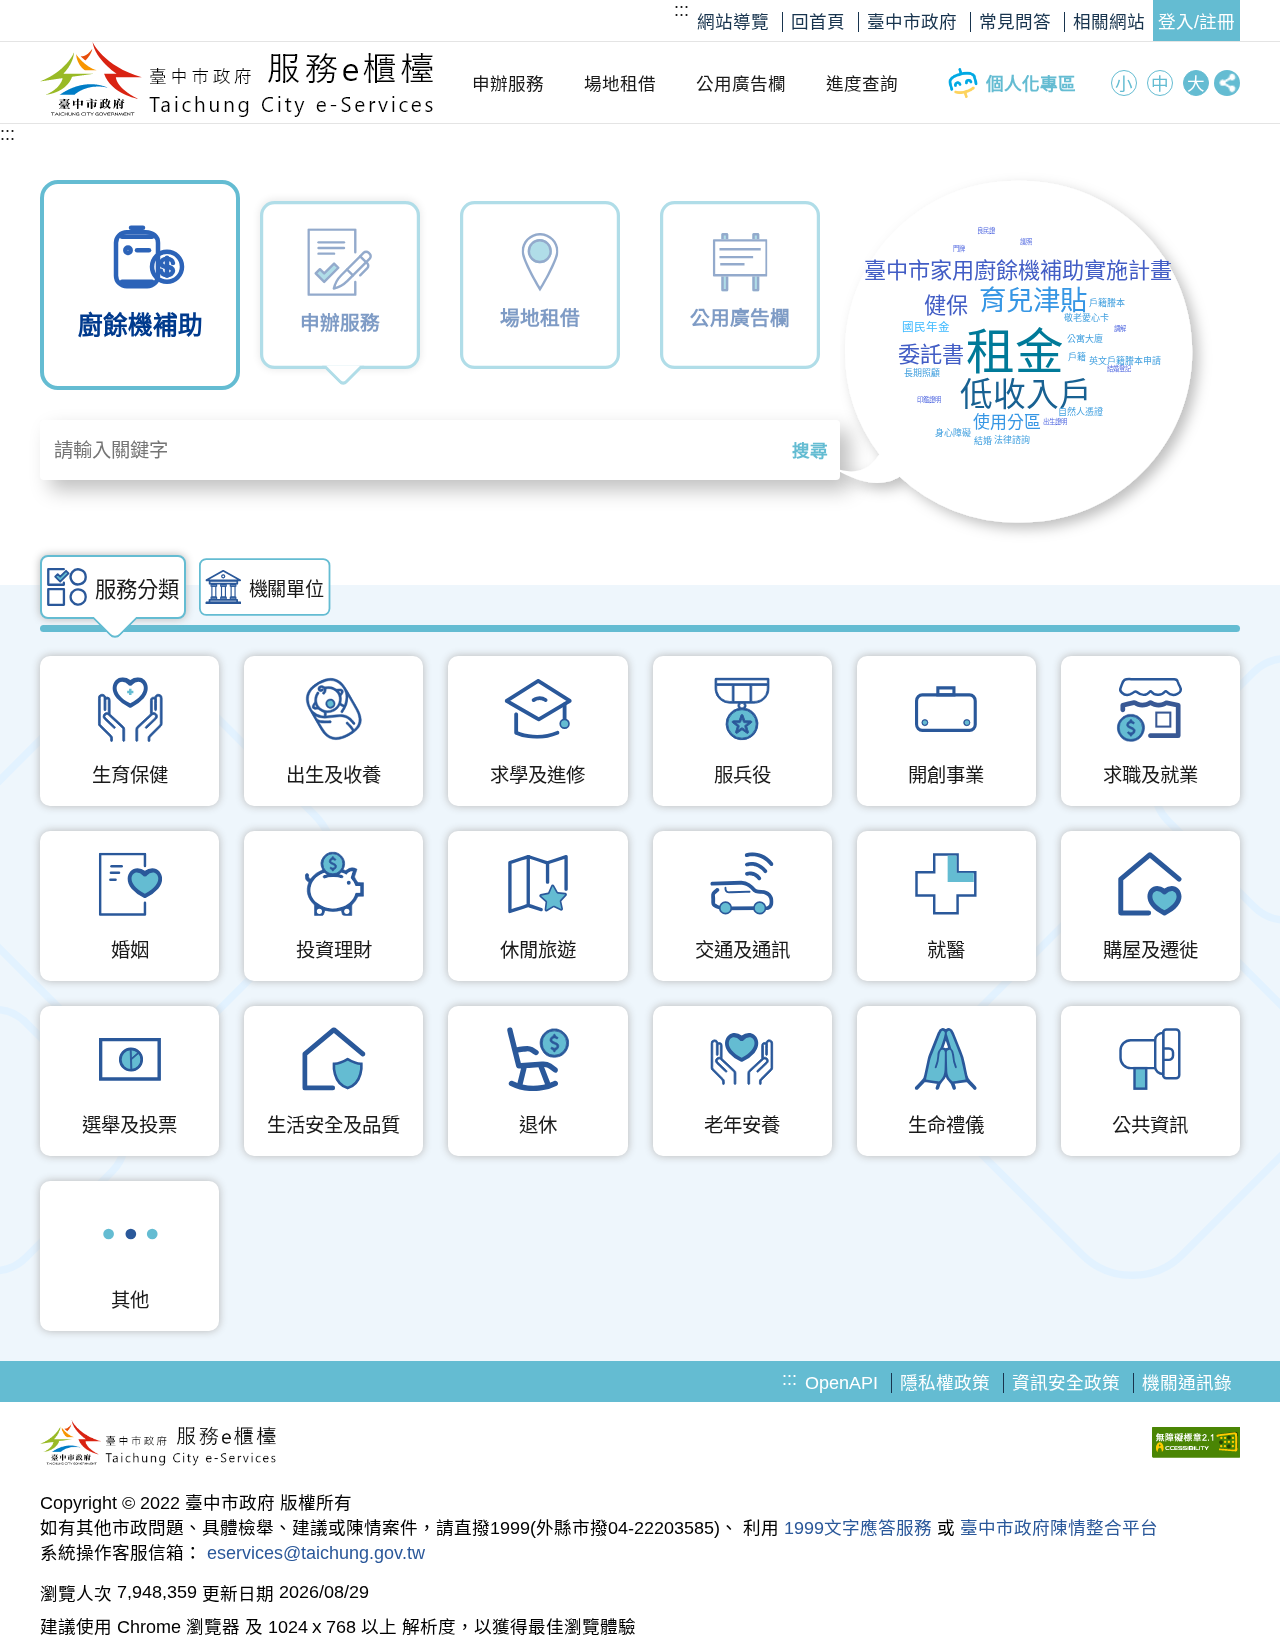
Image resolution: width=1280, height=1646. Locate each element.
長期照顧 (922, 373)
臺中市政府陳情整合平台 (1059, 1528)
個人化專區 (1031, 84)
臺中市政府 (912, 22)
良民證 (986, 230)
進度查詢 (862, 84)
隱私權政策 (945, 1383)
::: (681, 10)
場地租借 (620, 84)
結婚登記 (1119, 368)
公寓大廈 (1085, 339)
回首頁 (818, 22)
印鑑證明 (929, 399)
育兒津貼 (1033, 300)
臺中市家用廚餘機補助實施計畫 (1018, 270)
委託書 (931, 354)
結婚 (983, 441)
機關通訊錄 (1187, 1383)
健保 (946, 305)
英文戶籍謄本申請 (1125, 361)
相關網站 (1109, 22)
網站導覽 (733, 22)
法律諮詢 (1012, 440)
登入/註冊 (1196, 22)
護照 (1026, 241)
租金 (1015, 352)
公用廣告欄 (741, 84)
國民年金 (926, 326)
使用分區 (1007, 422)
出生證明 (1055, 421)
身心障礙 (953, 433)
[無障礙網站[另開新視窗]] (1196, 1445)
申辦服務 (508, 84)
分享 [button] (1227, 83)
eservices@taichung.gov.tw (316, 1553)
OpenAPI (841, 1383)
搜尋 (810, 451)
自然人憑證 (1080, 412)
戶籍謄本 (1107, 303)
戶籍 (1077, 357)
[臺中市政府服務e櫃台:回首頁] (237, 112)
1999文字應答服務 (858, 1528)
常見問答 (1015, 22)
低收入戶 (1026, 394)
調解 (1120, 328)
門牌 (959, 248)
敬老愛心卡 (1086, 318)
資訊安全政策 (1066, 1383)
